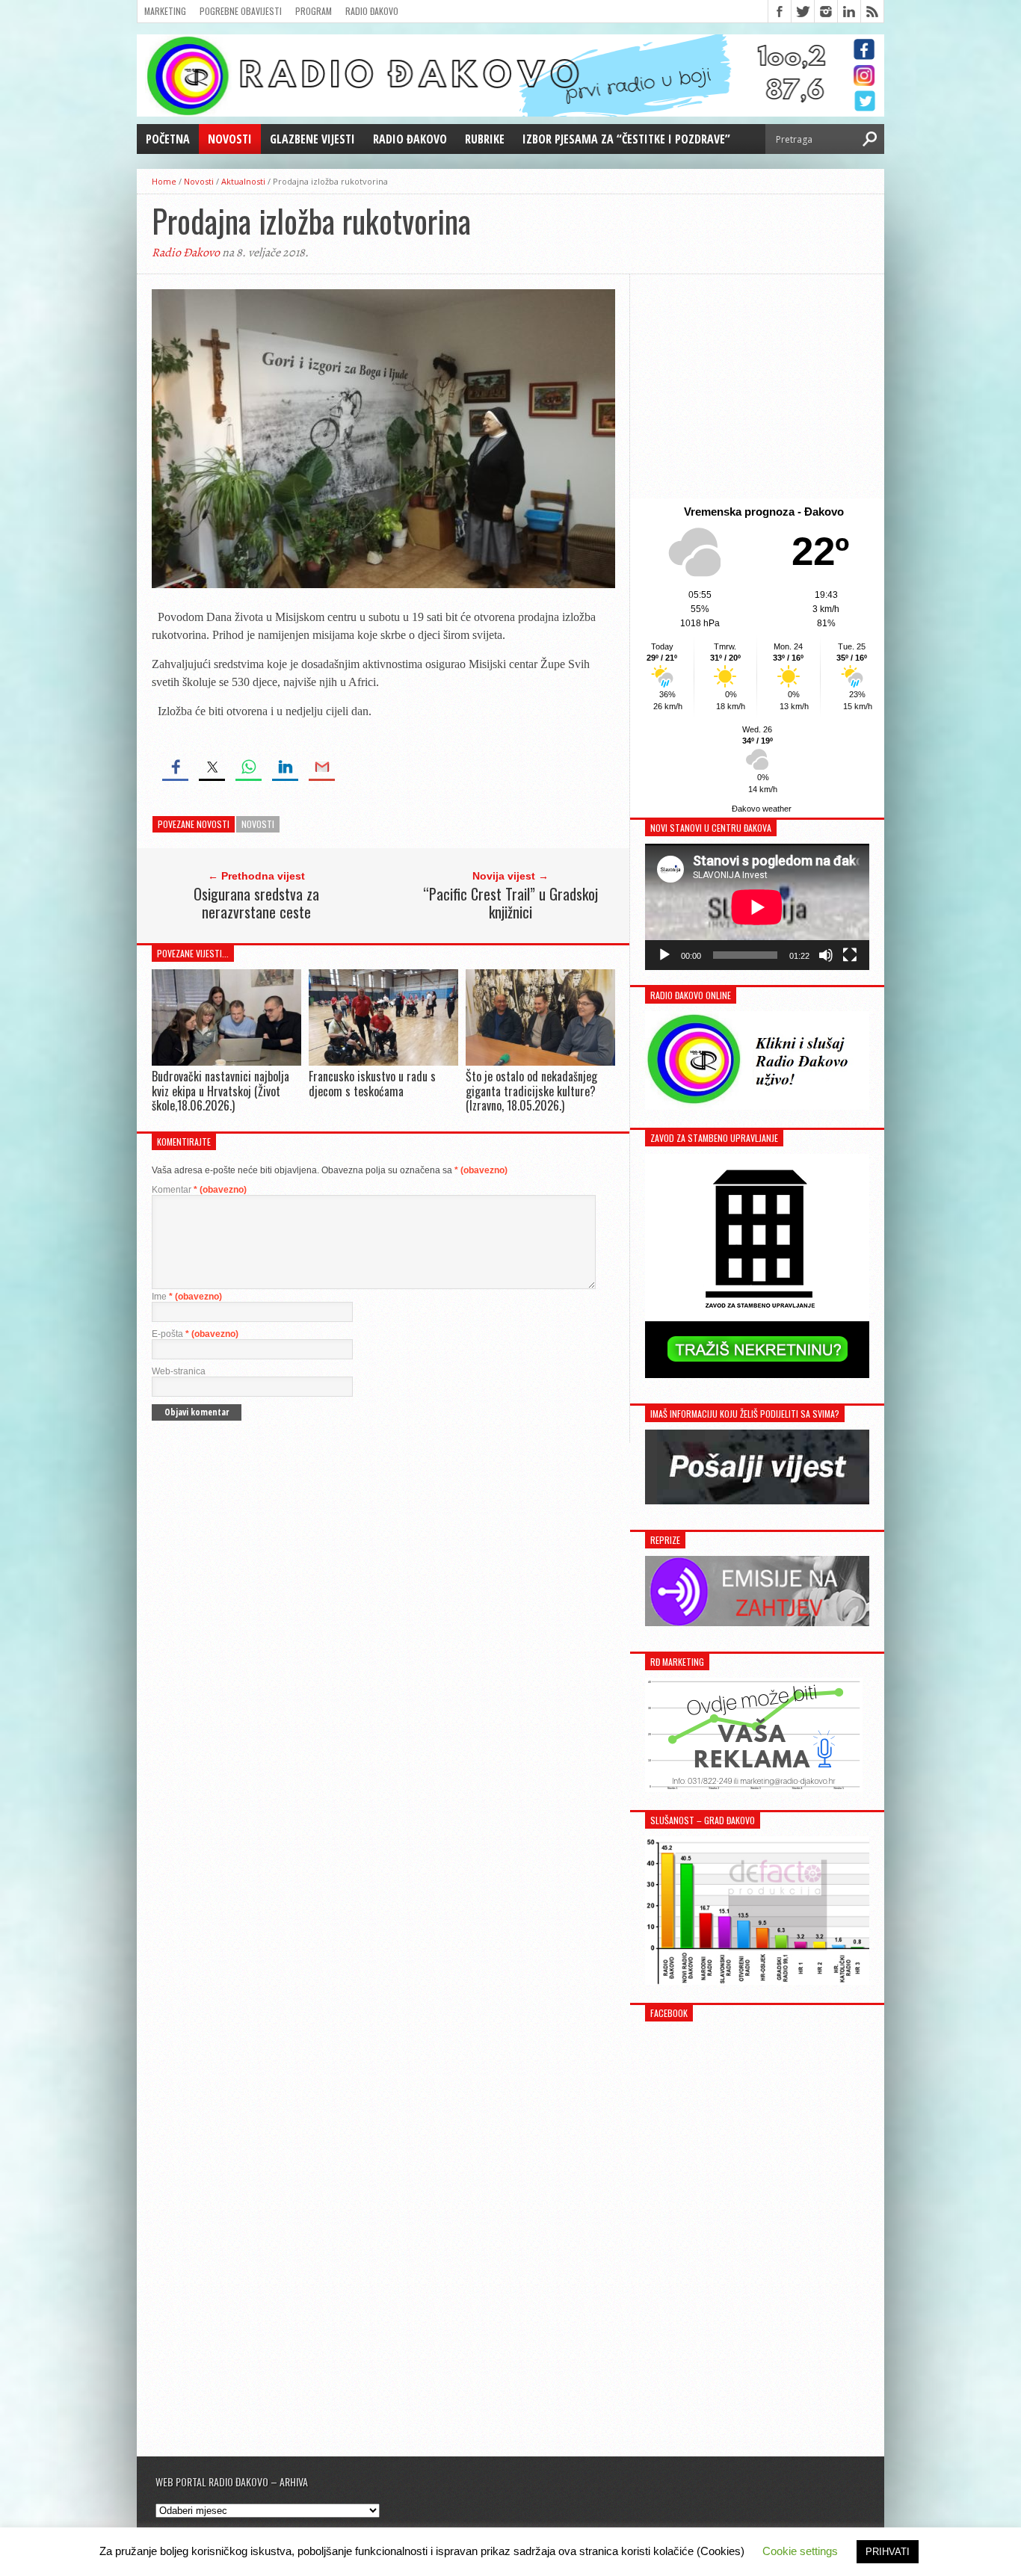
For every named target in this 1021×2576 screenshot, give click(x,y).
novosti (258, 824)
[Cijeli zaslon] (850, 955)
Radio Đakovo (372, 11)
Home (164, 181)
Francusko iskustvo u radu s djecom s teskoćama (372, 1083)
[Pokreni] (664, 955)
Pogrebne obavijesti (241, 11)
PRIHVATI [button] (888, 2552)
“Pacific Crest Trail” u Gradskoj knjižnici (510, 903)
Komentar (199, 1190)
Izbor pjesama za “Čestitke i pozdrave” (626, 139)
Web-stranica (179, 1371)
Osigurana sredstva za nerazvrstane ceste (256, 903)
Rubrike (485, 139)
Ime (187, 1297)
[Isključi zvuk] (826, 955)
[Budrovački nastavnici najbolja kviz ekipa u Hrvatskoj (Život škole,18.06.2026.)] (226, 1062)
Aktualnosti (243, 181)
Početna (168, 139)
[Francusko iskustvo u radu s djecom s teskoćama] (383, 1062)
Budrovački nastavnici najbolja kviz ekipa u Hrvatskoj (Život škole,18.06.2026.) (220, 1090)
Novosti (230, 139)
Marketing (165, 11)
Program (314, 11)
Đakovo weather (762, 809)
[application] (757, 907)
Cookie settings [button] (800, 2551)
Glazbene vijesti (312, 139)
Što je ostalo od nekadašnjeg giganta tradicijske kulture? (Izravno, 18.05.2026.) (531, 1090)
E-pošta (195, 1334)
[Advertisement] (757, 386)
